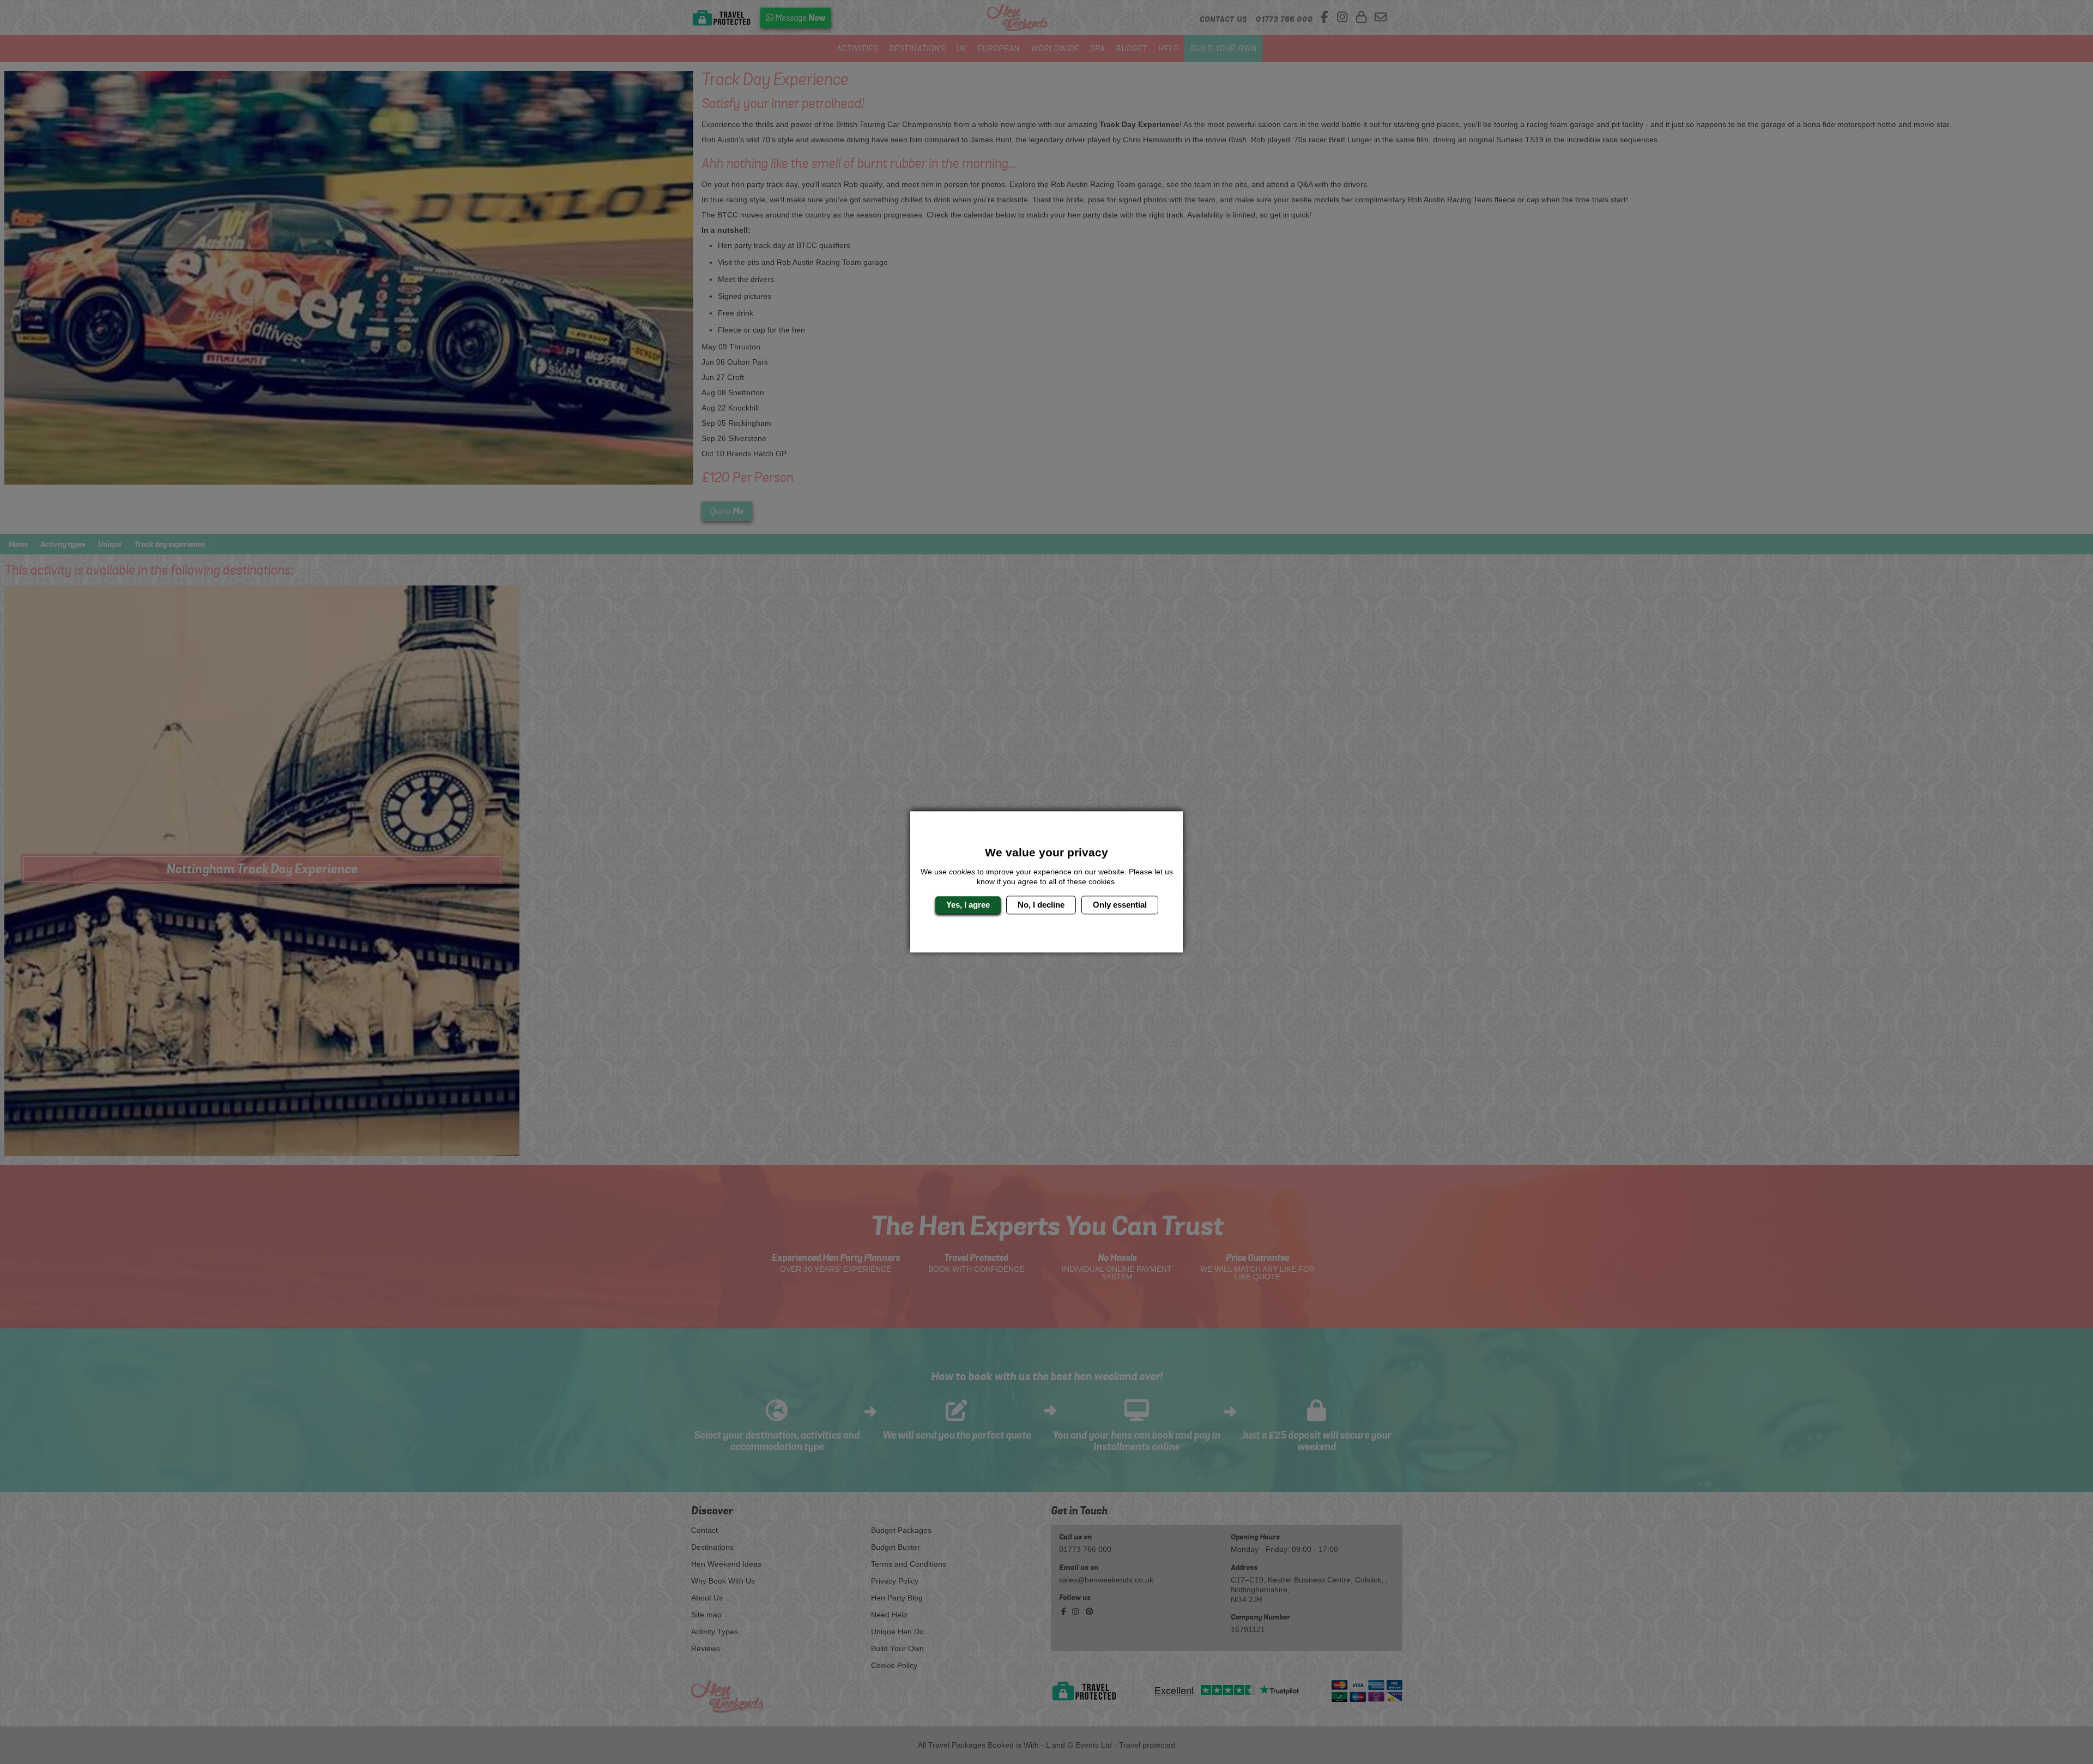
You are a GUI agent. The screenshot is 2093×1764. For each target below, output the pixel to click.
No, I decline (1041, 905)
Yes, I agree (968, 905)
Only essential (1120, 905)
